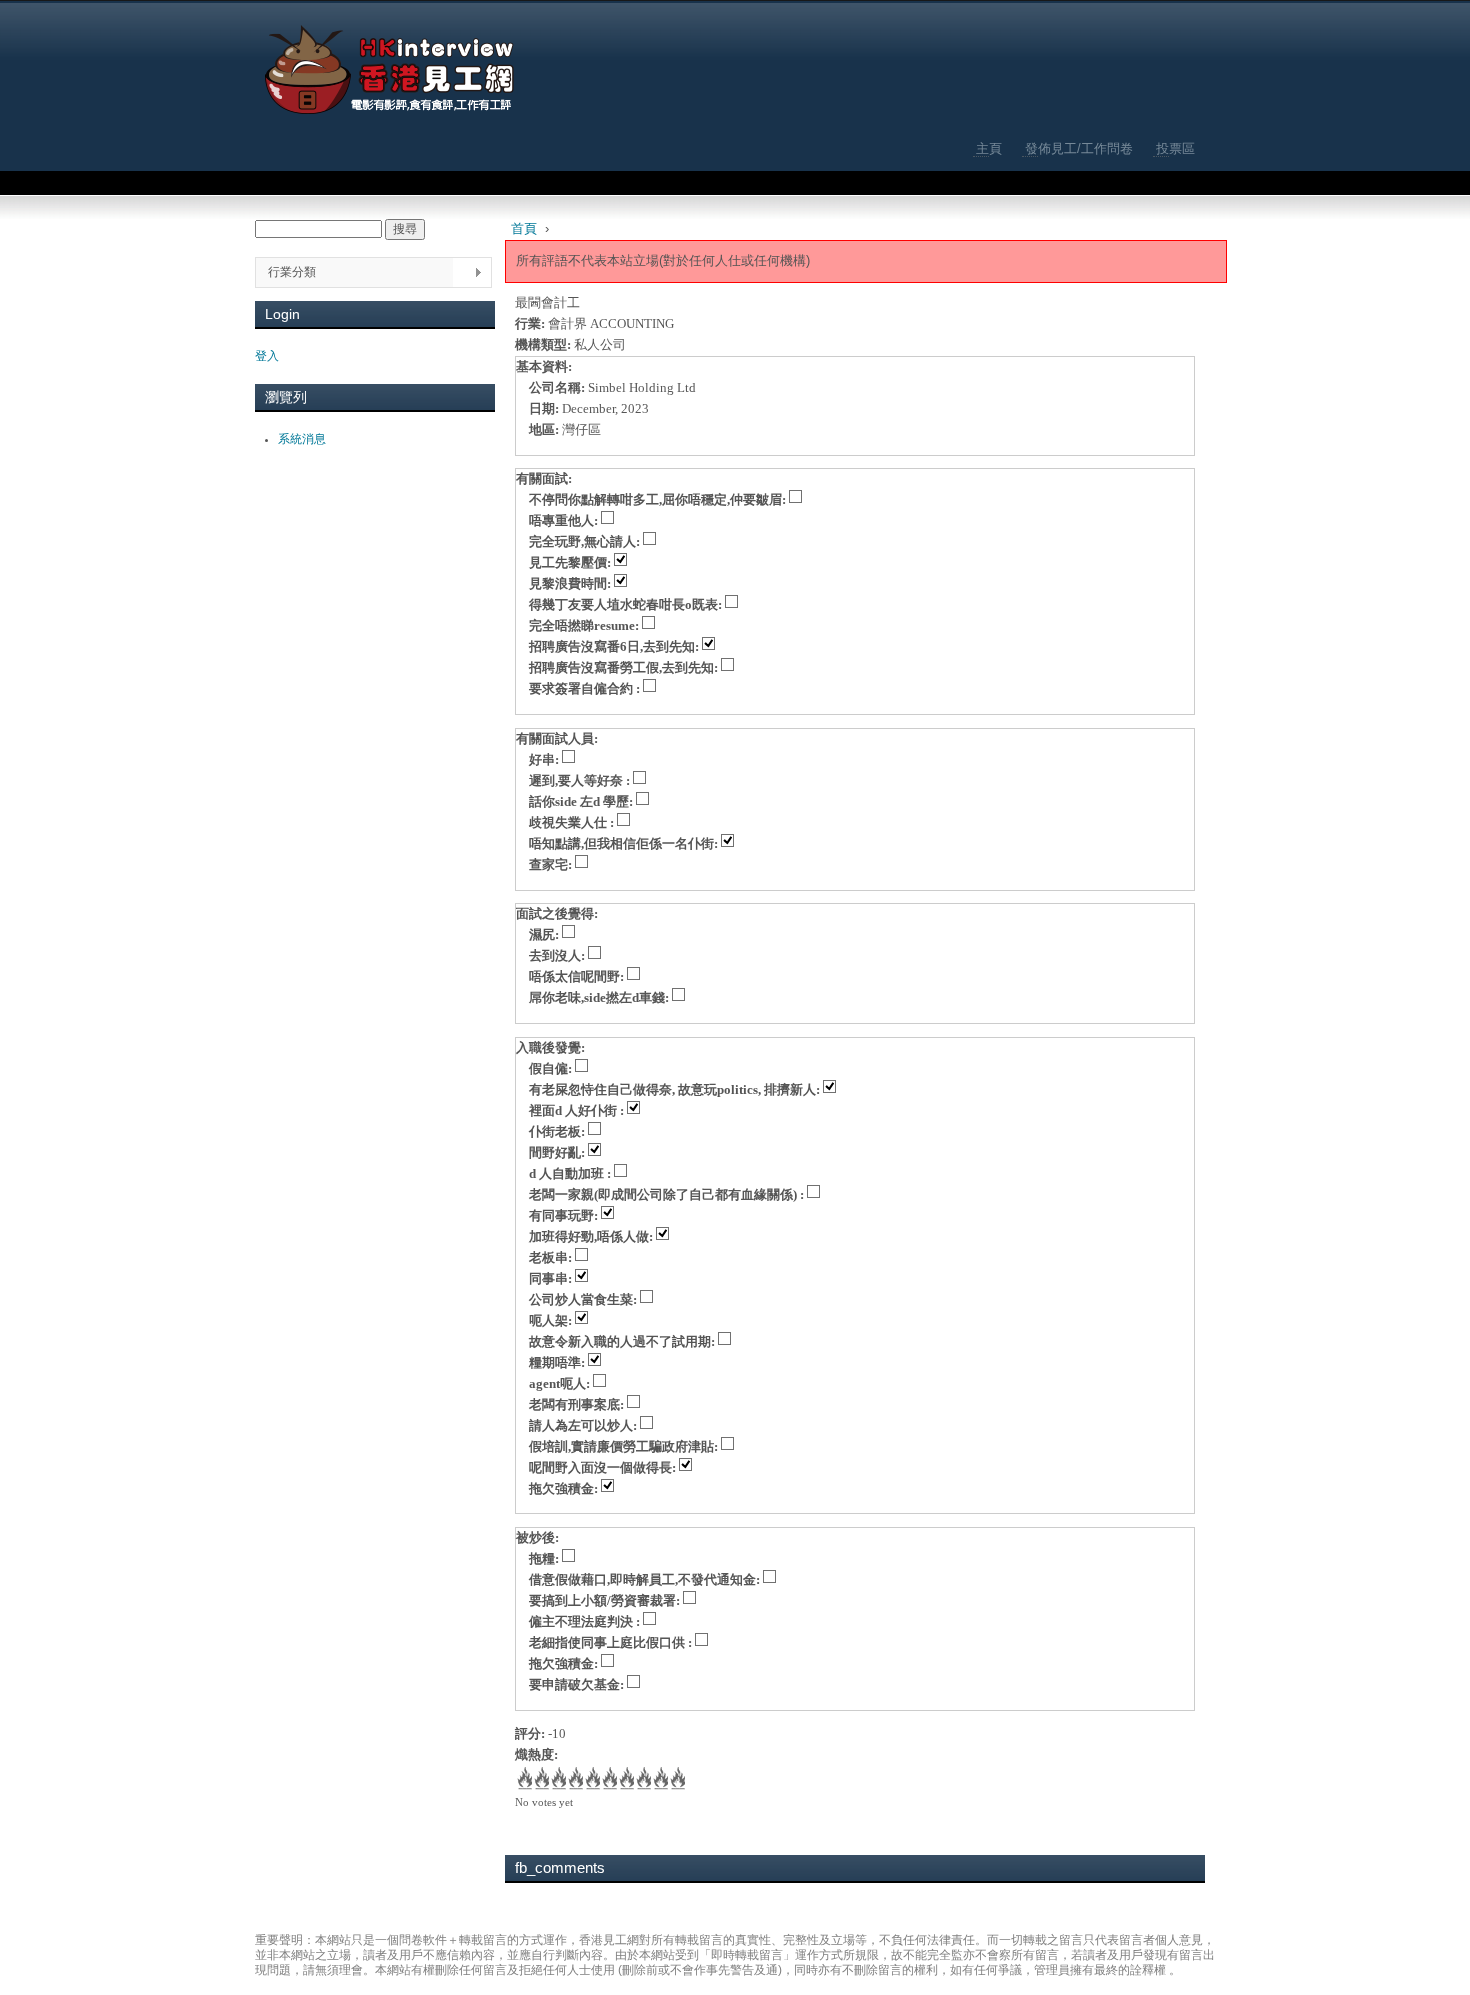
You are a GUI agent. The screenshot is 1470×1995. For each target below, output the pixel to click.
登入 (267, 356)
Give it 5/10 (591, 1779)
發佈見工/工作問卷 (1079, 148)
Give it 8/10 (642, 1779)
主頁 (989, 148)
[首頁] (390, 70)
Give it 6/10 (608, 1779)
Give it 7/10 (625, 1779)
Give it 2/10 (540, 1779)
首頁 (524, 228)
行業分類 (285, 272)
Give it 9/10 (659, 1779)
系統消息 (302, 439)
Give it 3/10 (557, 1779)
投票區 (1175, 148)
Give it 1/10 (523, 1779)
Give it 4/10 (574, 1779)
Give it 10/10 (676, 1779)
